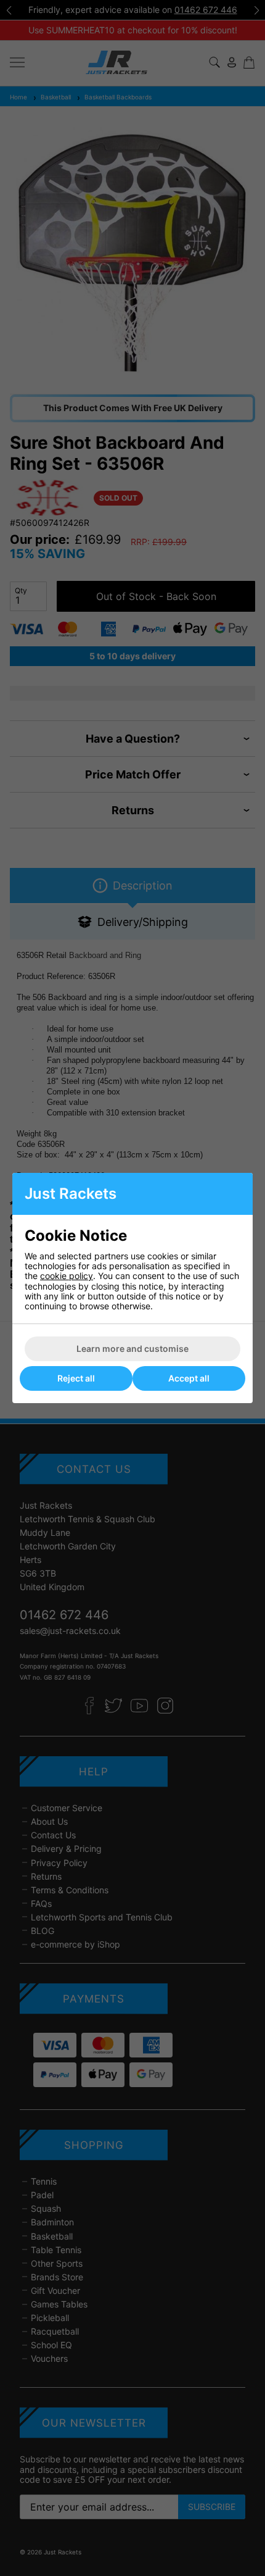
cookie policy (67, 1276)
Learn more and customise (132, 1348)
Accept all (189, 1378)
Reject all (76, 1378)
